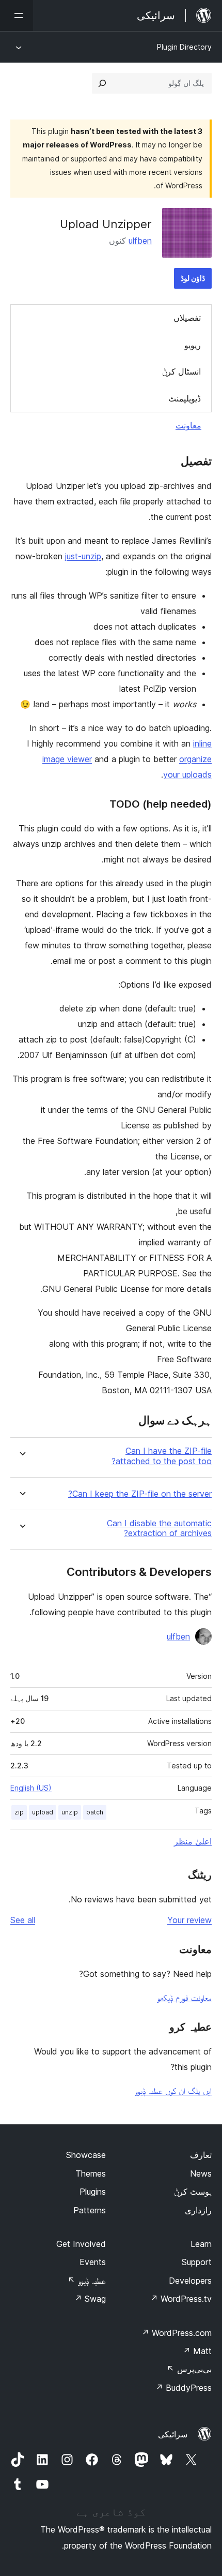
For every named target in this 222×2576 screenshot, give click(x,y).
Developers (190, 2281)
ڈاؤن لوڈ (193, 278)
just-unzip (83, 556)
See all (23, 1920)
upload (43, 1812)
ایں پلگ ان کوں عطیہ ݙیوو (173, 2091)
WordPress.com (177, 2333)
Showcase (86, 2155)
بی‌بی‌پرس (189, 2369)
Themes (91, 2173)
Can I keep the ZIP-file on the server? (140, 1494)
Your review (189, 1920)
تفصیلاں (187, 318)
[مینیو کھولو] (17, 16)
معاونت (188, 425)
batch (95, 1812)
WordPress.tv (181, 2299)
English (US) (31, 1788)
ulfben (140, 241)
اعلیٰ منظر (193, 1841)
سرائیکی (173, 2434)
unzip (70, 1812)
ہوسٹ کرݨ (193, 2192)
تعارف (201, 2155)
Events (93, 2262)
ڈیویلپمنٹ (185, 398)
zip (19, 1812)
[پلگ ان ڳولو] (102, 83)
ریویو (193, 345)
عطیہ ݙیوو (87, 2281)
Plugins (93, 2192)
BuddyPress (184, 2388)
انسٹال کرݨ (181, 371)
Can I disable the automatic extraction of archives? (159, 1528)
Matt (197, 2351)
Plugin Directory (184, 47)
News (201, 2173)
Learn (201, 2244)
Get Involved (81, 2244)
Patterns (90, 2210)
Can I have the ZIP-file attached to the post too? (162, 1456)
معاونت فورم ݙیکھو (184, 1998)
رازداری (198, 2210)
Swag (90, 2299)
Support (197, 2262)
